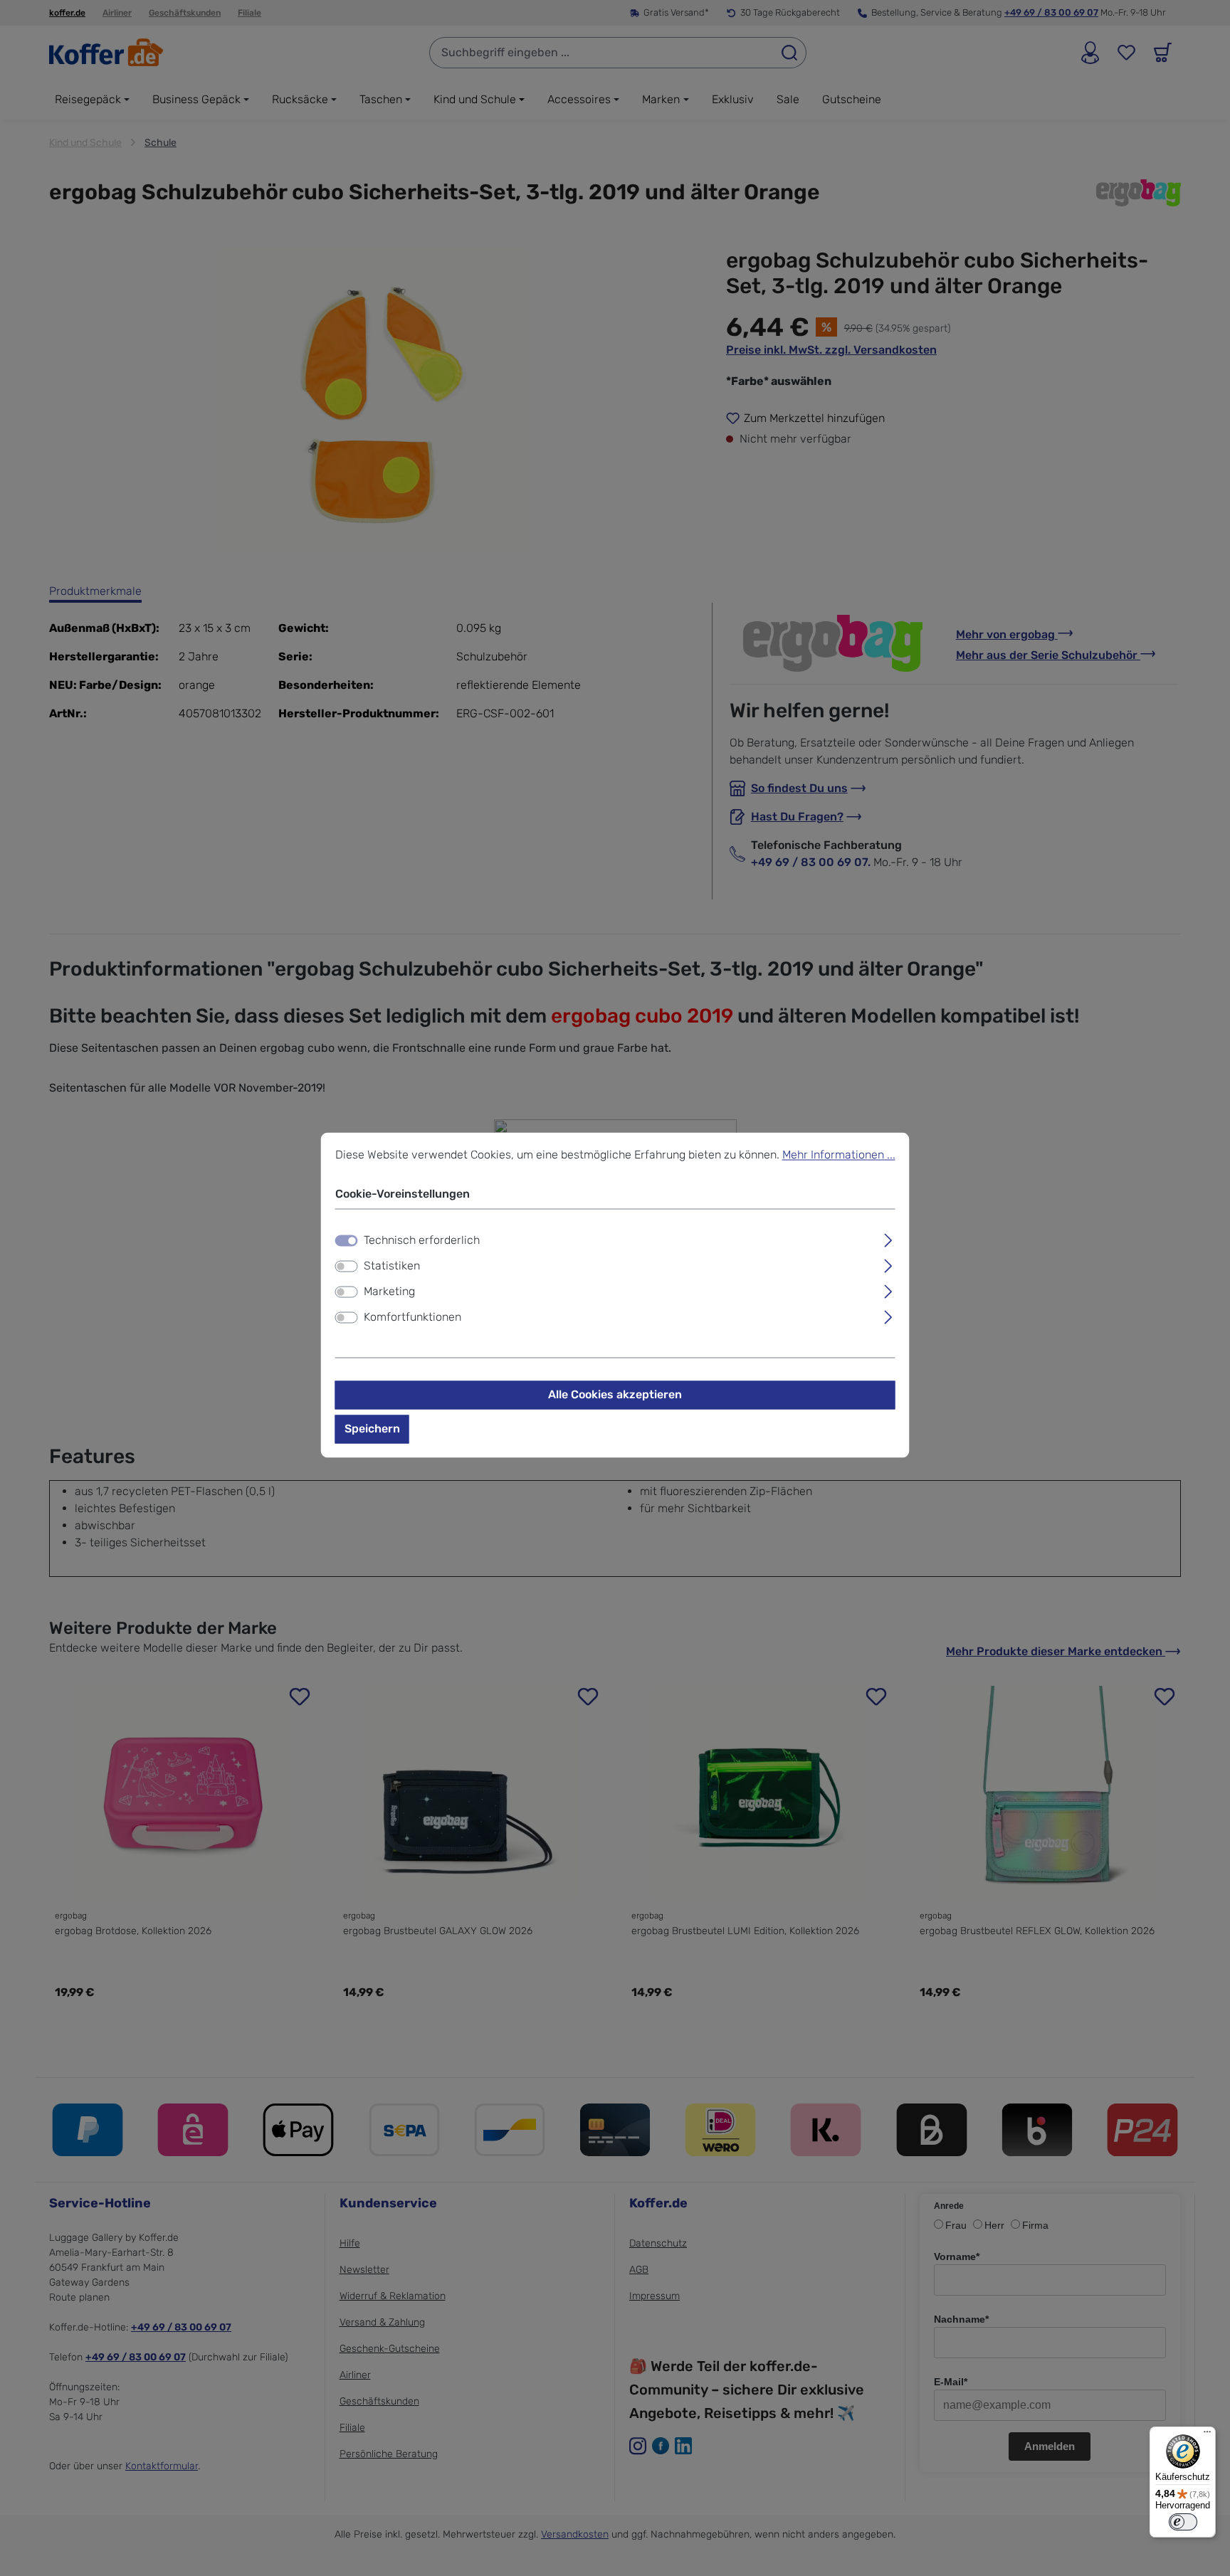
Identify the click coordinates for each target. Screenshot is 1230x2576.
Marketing (389, 1292)
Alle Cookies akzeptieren (615, 1395)
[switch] (347, 1267)
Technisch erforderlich (422, 1241)
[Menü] (1207, 2435)
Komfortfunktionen (412, 1318)
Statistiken (392, 1266)
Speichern (372, 1429)
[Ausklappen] (888, 1239)
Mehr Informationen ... (839, 1155)
